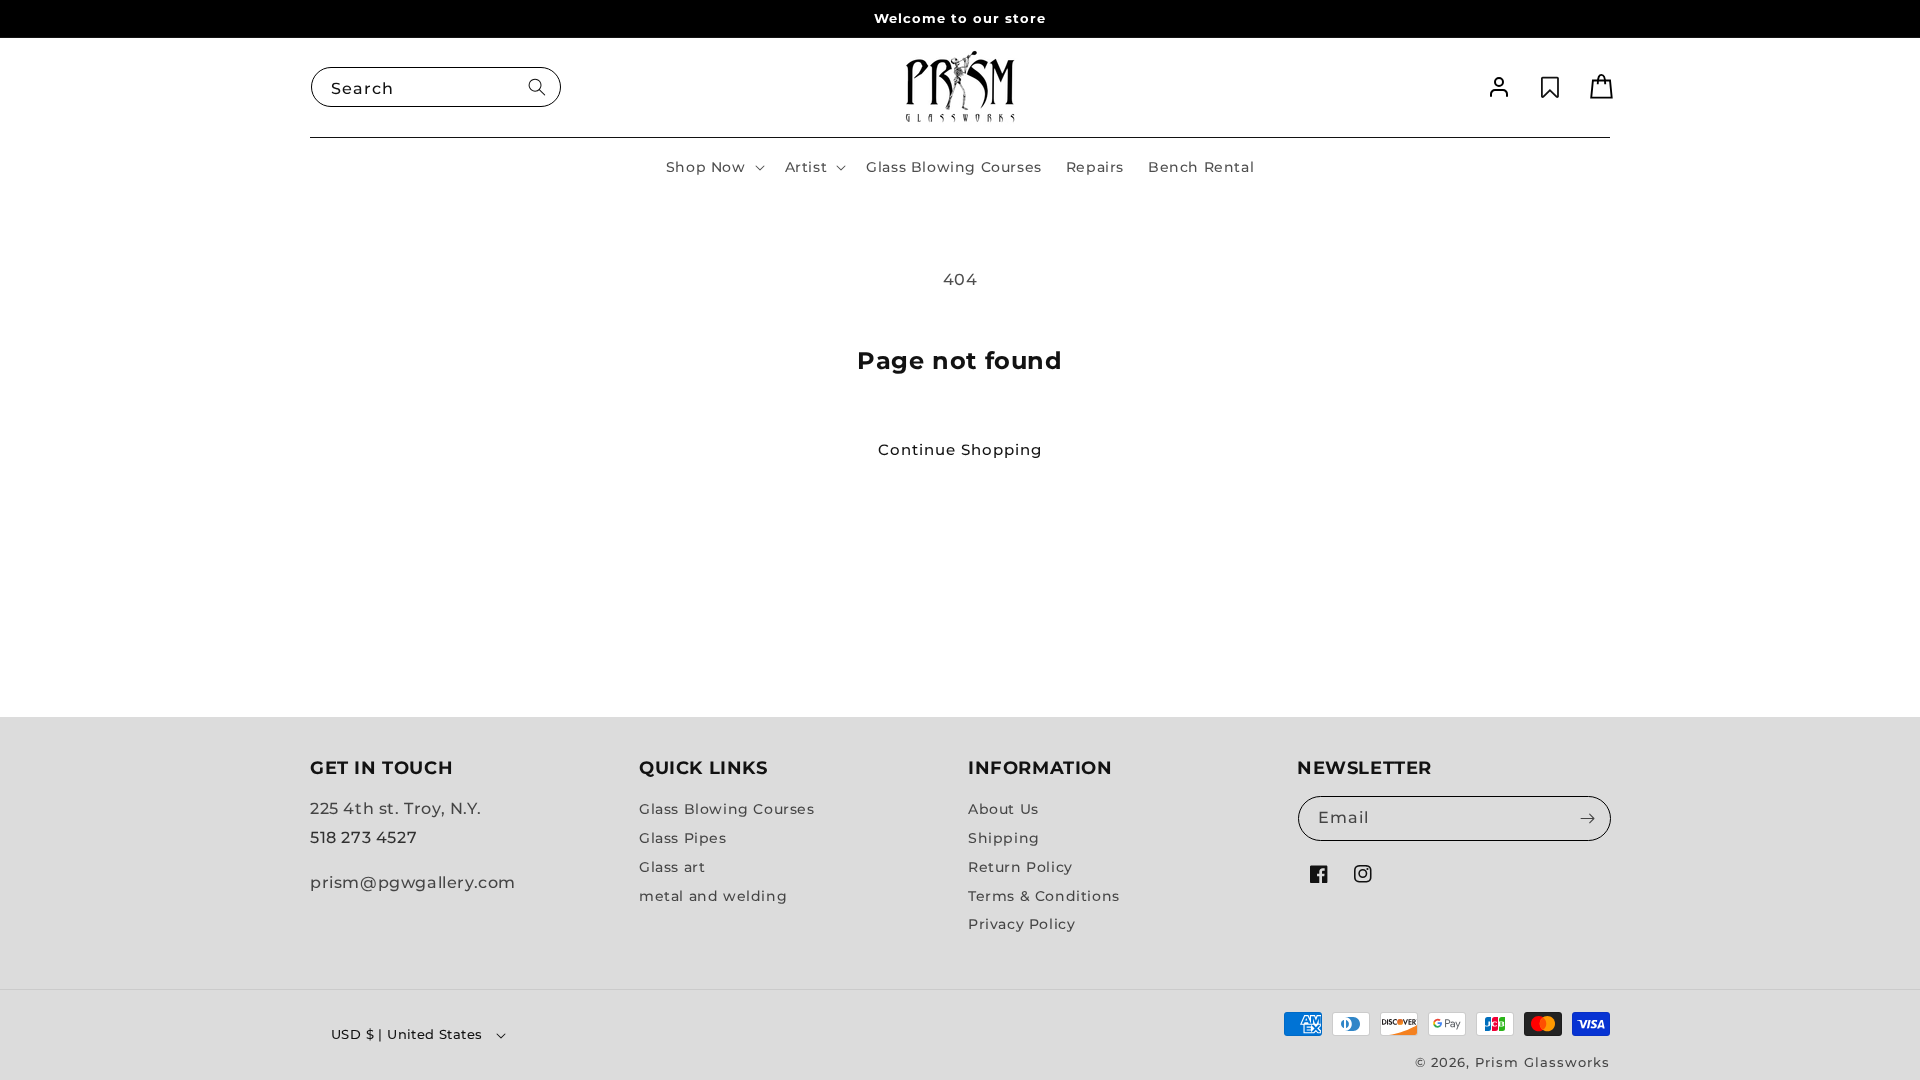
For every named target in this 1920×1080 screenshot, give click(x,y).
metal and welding (713, 895)
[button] (713, 167)
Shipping (1004, 838)
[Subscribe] (1587, 818)
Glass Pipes (683, 838)
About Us (1003, 809)
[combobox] (436, 87)
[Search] (537, 87)
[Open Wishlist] (1550, 87)
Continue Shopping (960, 449)
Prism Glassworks (1542, 1062)
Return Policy (1020, 867)
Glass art (672, 867)
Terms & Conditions (1044, 895)
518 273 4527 (363, 837)
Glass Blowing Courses (727, 809)
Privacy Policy (1021, 924)
